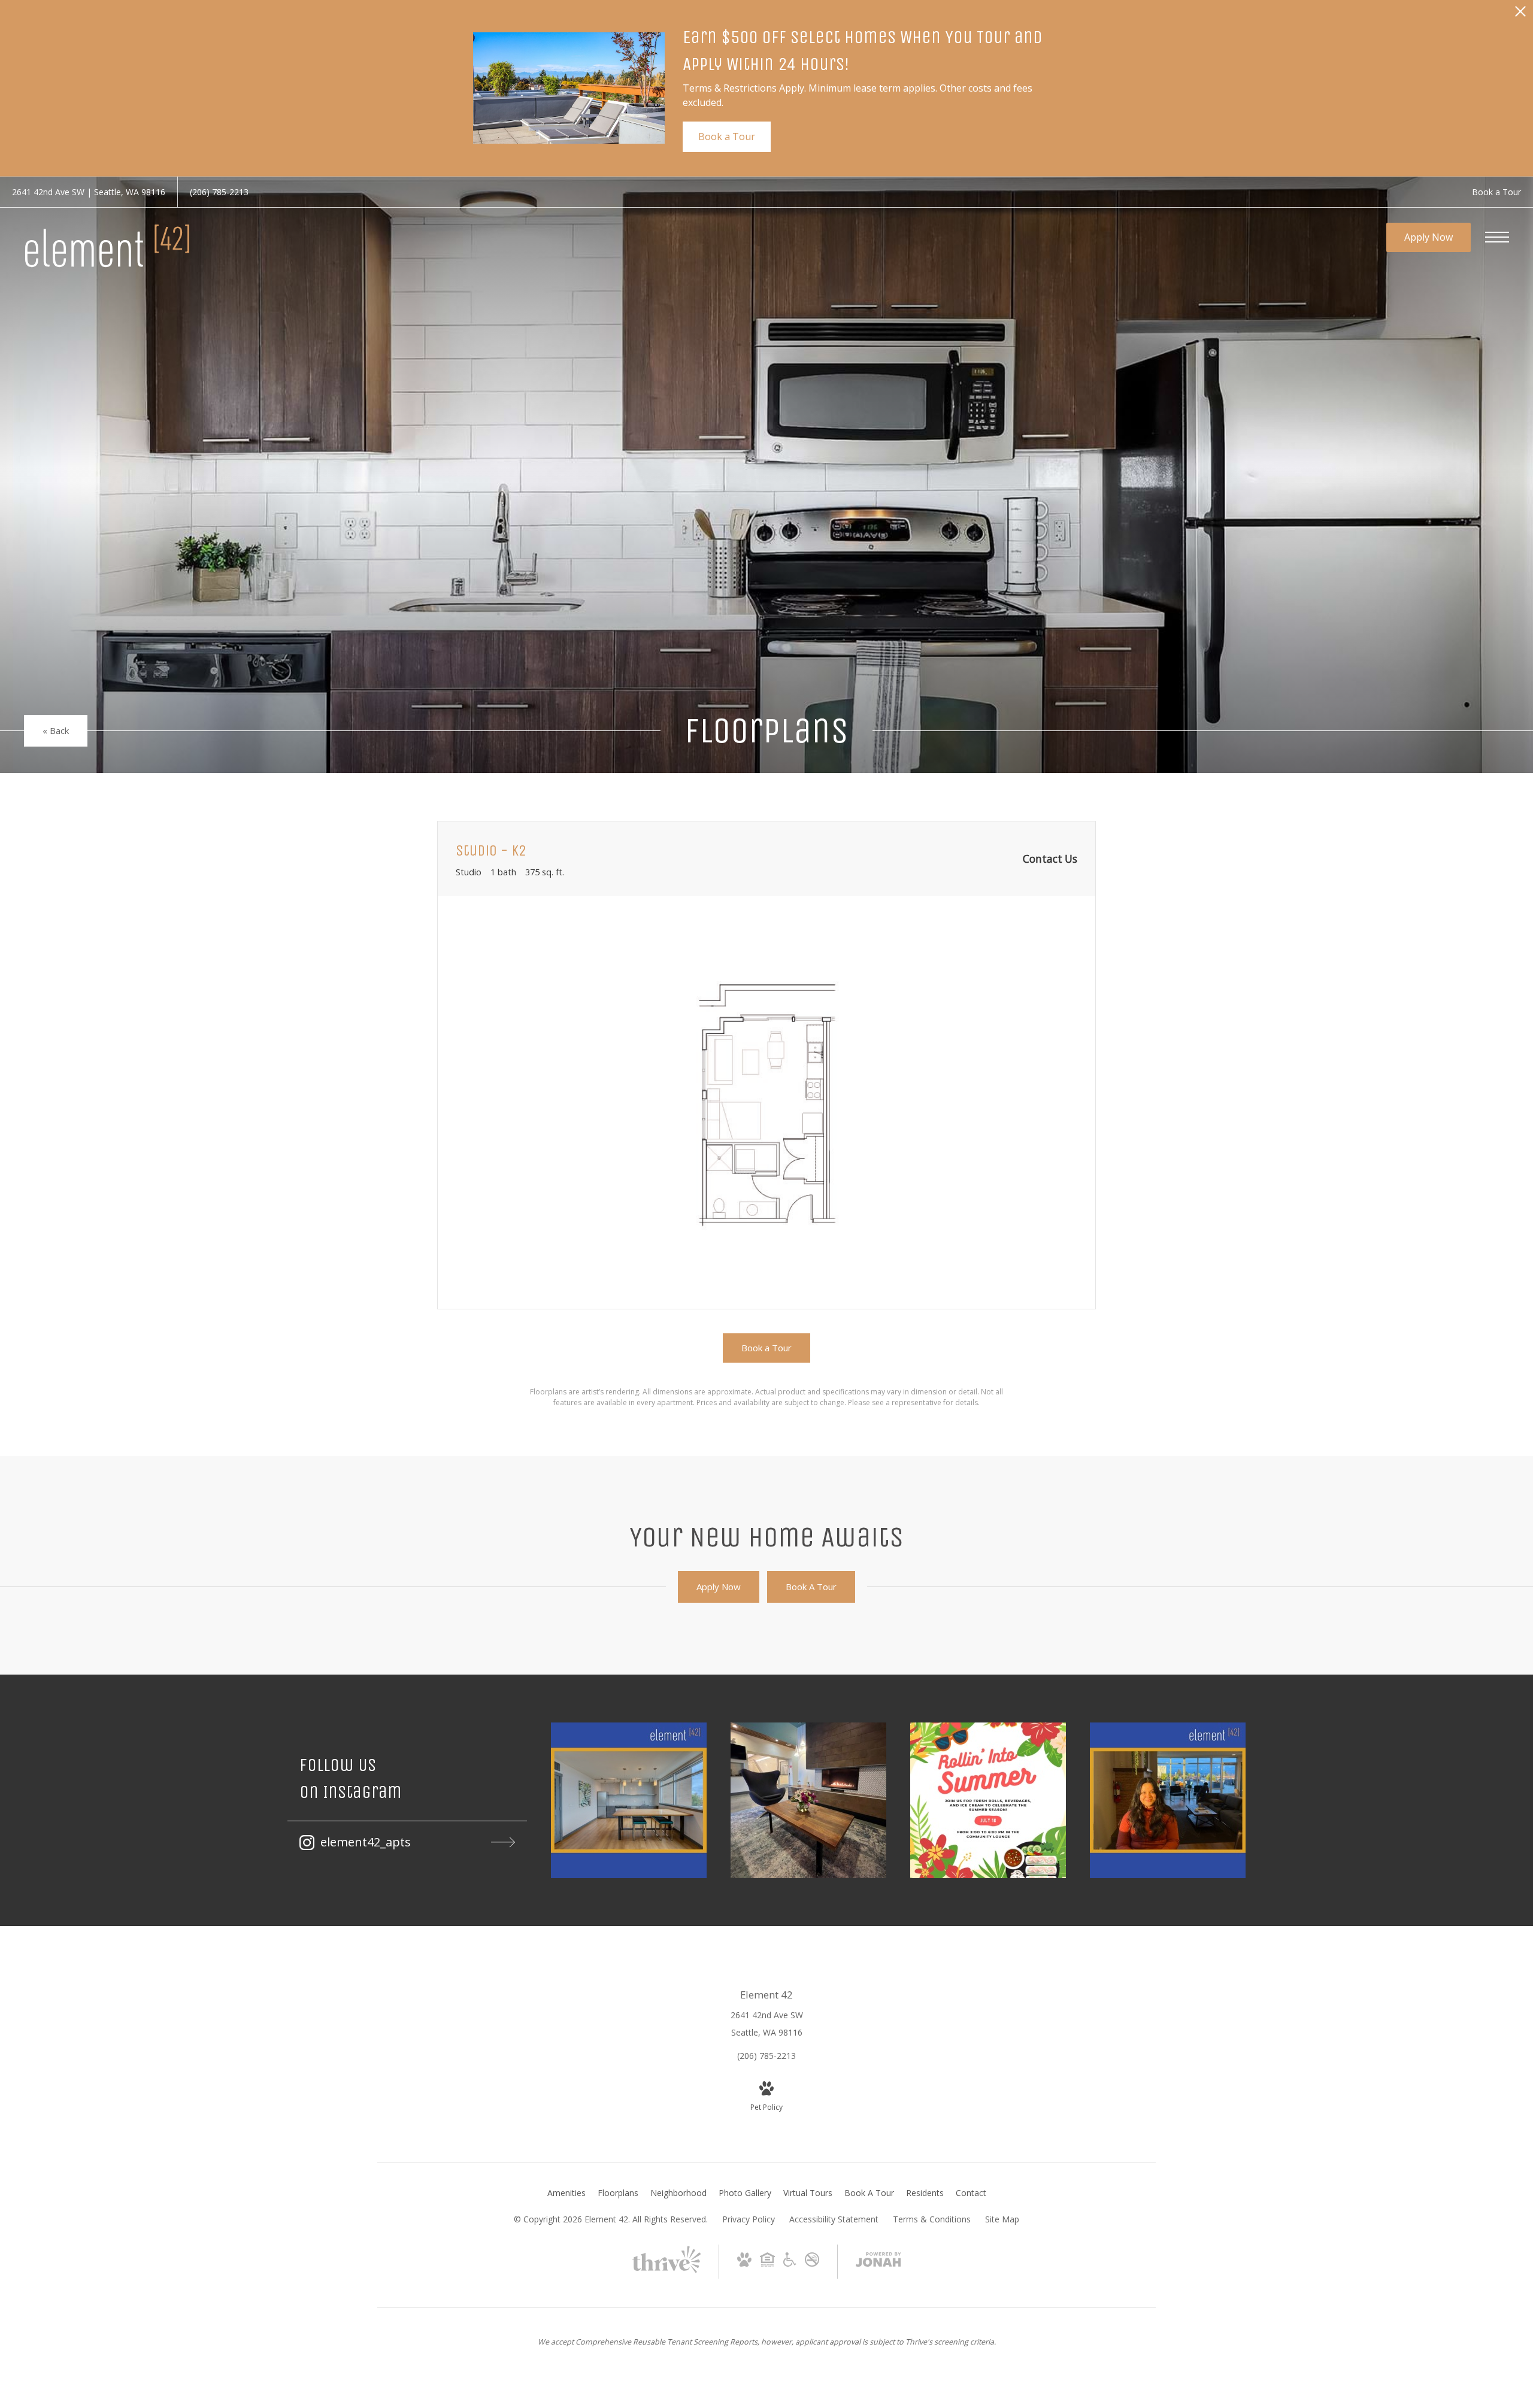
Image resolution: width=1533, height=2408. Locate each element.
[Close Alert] (1520, 15)
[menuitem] (566, 2193)
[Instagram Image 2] (808, 1800)
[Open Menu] (1497, 237)
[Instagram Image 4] (1168, 1800)
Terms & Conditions (932, 2219)
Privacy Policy (749, 2219)
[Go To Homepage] (108, 245)
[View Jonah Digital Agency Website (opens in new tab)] (878, 2262)
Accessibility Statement (834, 2219)
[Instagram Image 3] (988, 1800)
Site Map (1002, 2219)
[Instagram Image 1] (629, 1800)
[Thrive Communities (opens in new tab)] (666, 2271)
